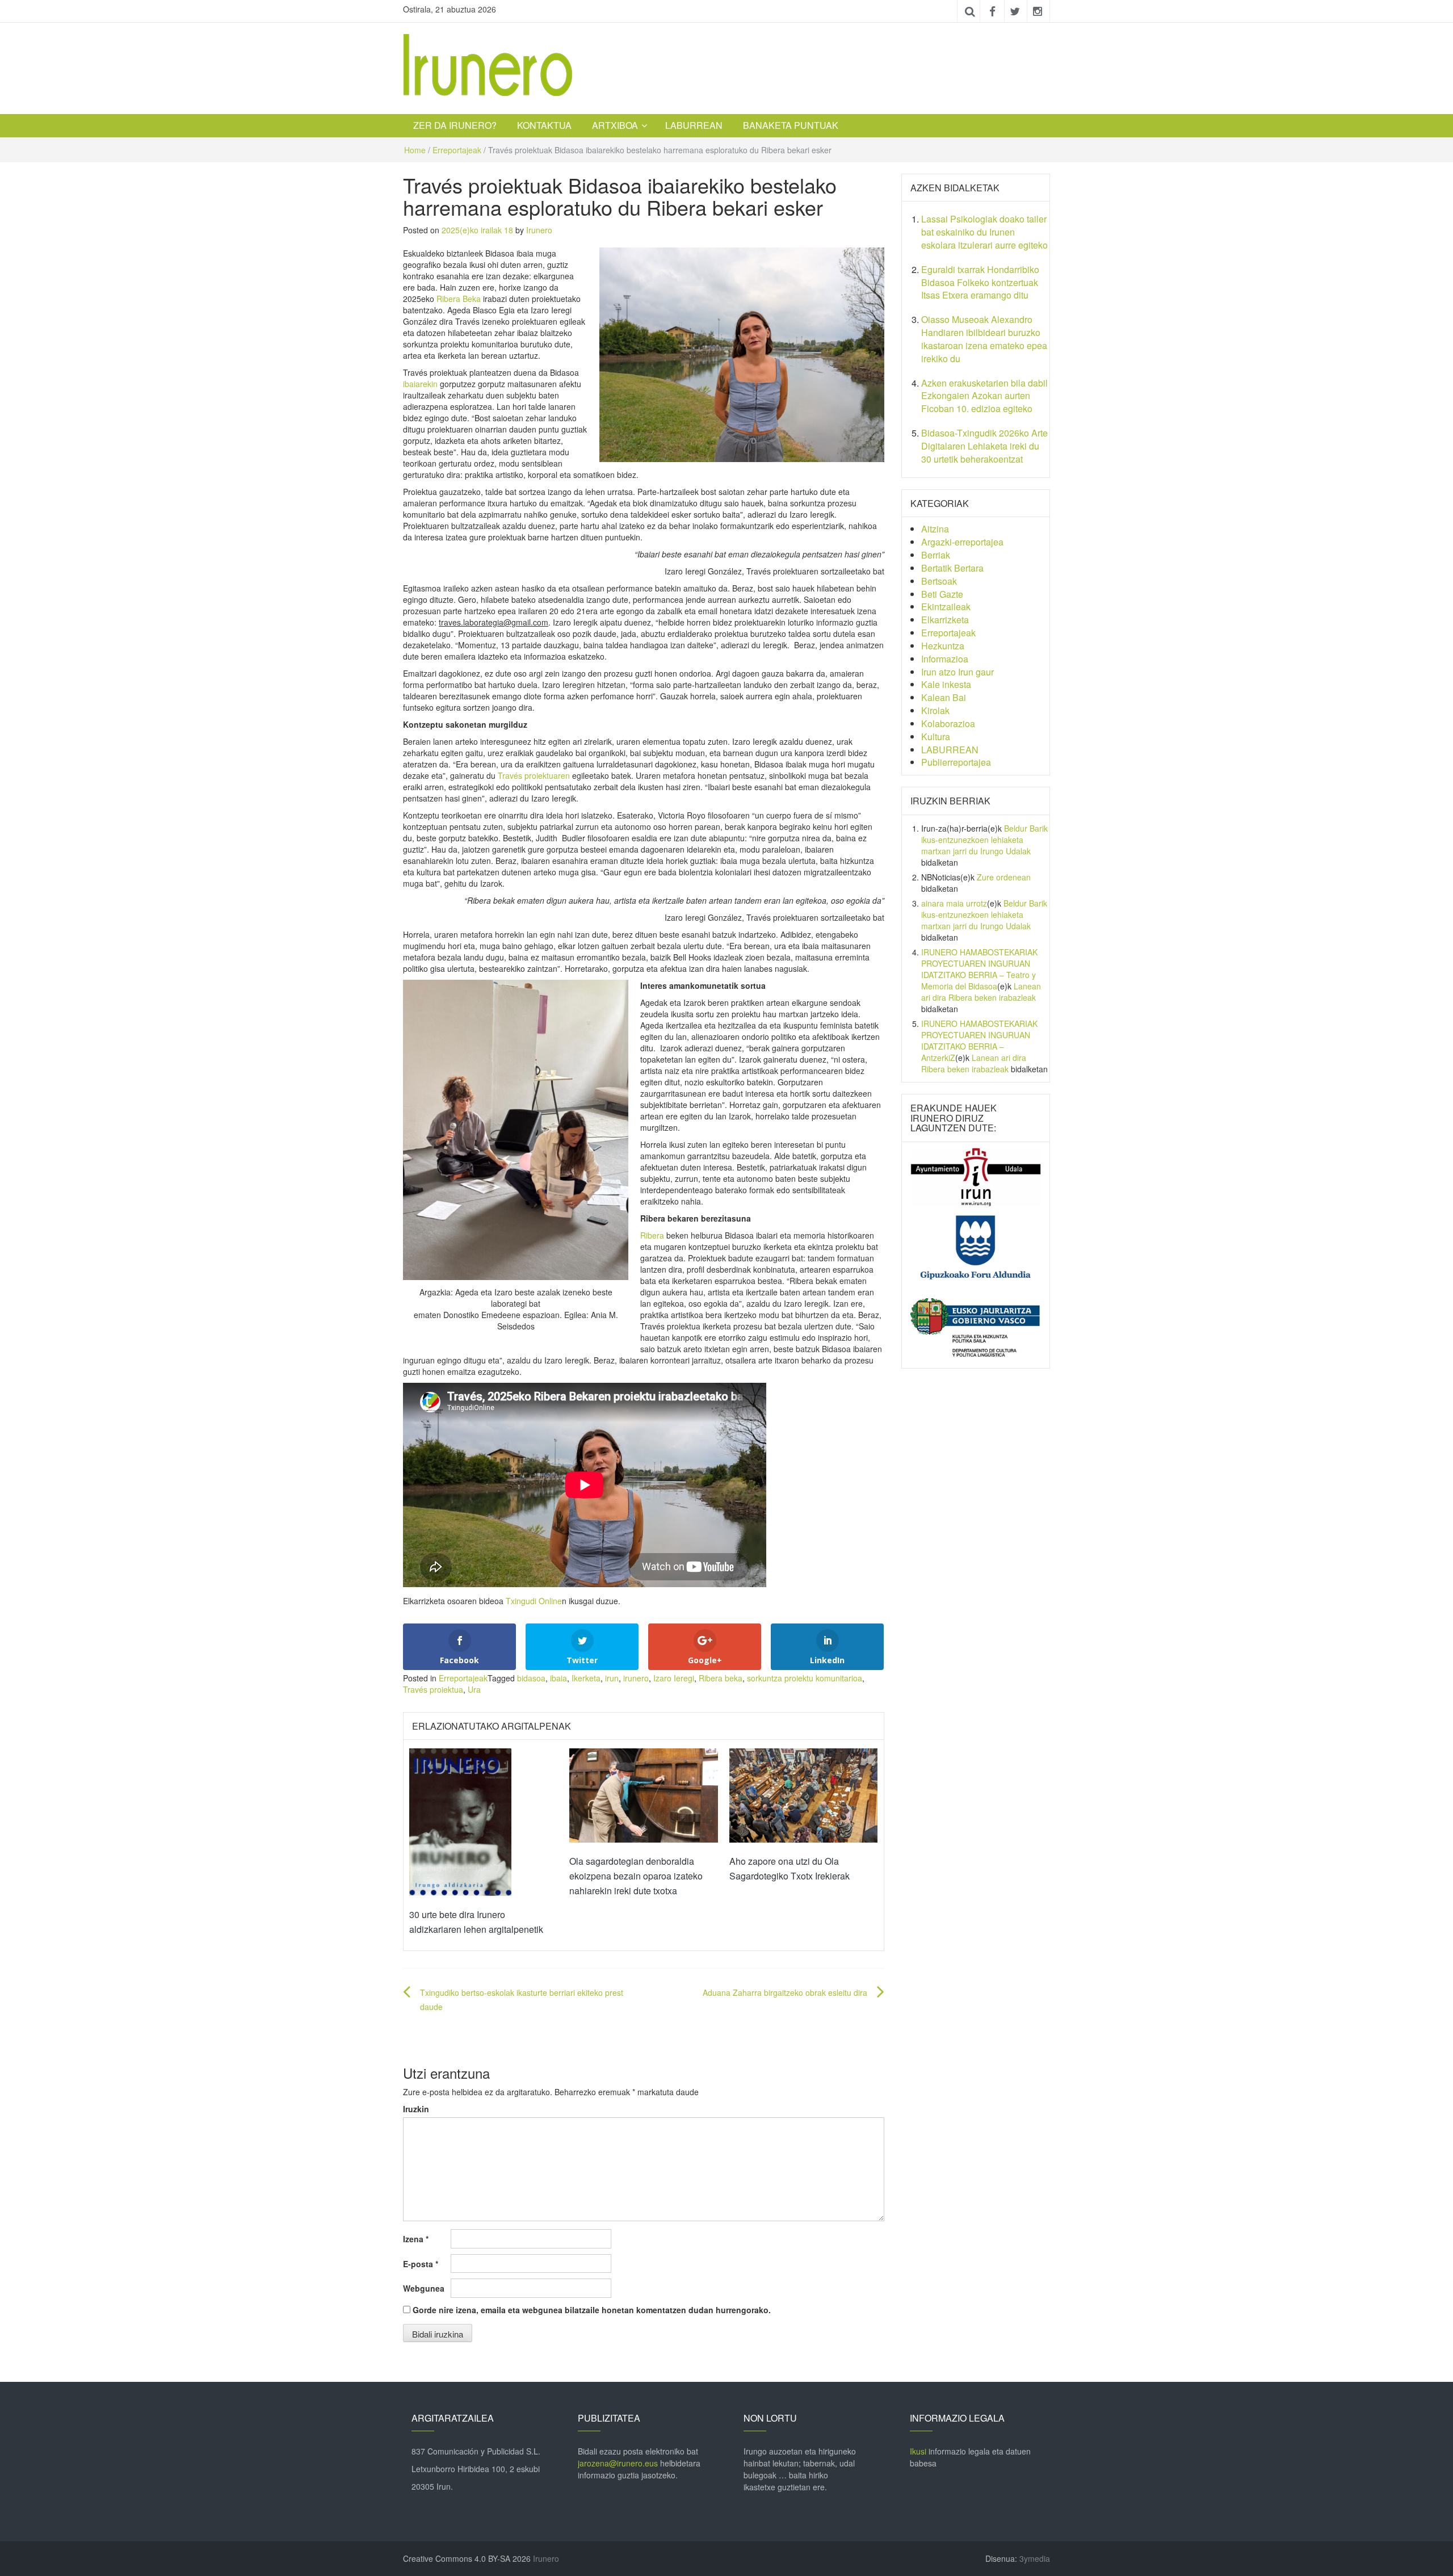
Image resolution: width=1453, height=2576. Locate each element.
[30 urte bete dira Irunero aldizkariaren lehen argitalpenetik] (460, 1821)
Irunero (539, 230)
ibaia (558, 1678)
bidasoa (531, 1678)
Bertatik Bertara (952, 568)
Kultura (936, 737)
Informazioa (945, 659)
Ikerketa (586, 1678)
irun (612, 1678)
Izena (416, 2239)
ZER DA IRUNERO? (455, 125)
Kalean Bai (944, 697)
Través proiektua (433, 1689)
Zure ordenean (1004, 877)
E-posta (421, 2264)
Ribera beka (721, 1678)
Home (415, 150)
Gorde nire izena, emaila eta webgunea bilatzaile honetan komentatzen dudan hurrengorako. (592, 2310)
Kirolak (935, 710)
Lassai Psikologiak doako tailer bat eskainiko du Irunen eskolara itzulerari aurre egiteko (984, 232)
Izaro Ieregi (674, 1678)
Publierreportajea (956, 762)
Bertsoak (939, 581)
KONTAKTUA (544, 125)
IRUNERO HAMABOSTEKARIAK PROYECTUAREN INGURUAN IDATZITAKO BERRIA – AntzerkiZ (979, 1041)
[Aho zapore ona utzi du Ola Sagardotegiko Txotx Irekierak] (804, 1794)
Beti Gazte (942, 594)
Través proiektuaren (534, 775)
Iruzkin (416, 2109)
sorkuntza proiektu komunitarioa (805, 1678)
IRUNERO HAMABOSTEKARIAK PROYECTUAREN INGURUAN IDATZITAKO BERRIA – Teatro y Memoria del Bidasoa (979, 969)
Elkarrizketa (945, 620)
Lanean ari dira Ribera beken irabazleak (981, 992)
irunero (636, 1678)
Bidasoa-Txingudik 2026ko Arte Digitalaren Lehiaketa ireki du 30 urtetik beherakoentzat (984, 446)
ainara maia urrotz (954, 903)
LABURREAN (694, 125)
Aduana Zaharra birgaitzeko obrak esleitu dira (785, 1992)
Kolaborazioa (948, 723)
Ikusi (918, 2451)
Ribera (653, 1235)
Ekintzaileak (946, 607)
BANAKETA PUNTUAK (791, 125)
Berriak (936, 555)
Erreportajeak (457, 150)
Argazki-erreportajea (962, 542)
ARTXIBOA (615, 125)
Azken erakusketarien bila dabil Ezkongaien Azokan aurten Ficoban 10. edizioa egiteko (984, 396)
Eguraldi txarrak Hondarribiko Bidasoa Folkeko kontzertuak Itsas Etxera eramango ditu (980, 282)
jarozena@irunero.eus (618, 2463)
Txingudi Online (534, 1601)
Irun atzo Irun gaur (958, 672)
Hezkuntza (943, 646)
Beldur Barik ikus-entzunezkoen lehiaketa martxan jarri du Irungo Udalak (984, 840)
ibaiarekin (420, 384)
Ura (474, 1689)
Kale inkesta (946, 684)
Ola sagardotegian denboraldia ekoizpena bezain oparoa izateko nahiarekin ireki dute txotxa (636, 1876)
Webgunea (424, 2288)
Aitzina (935, 529)
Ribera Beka (459, 299)
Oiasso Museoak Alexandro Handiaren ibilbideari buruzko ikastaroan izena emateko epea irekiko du (984, 339)
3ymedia (1035, 2558)
